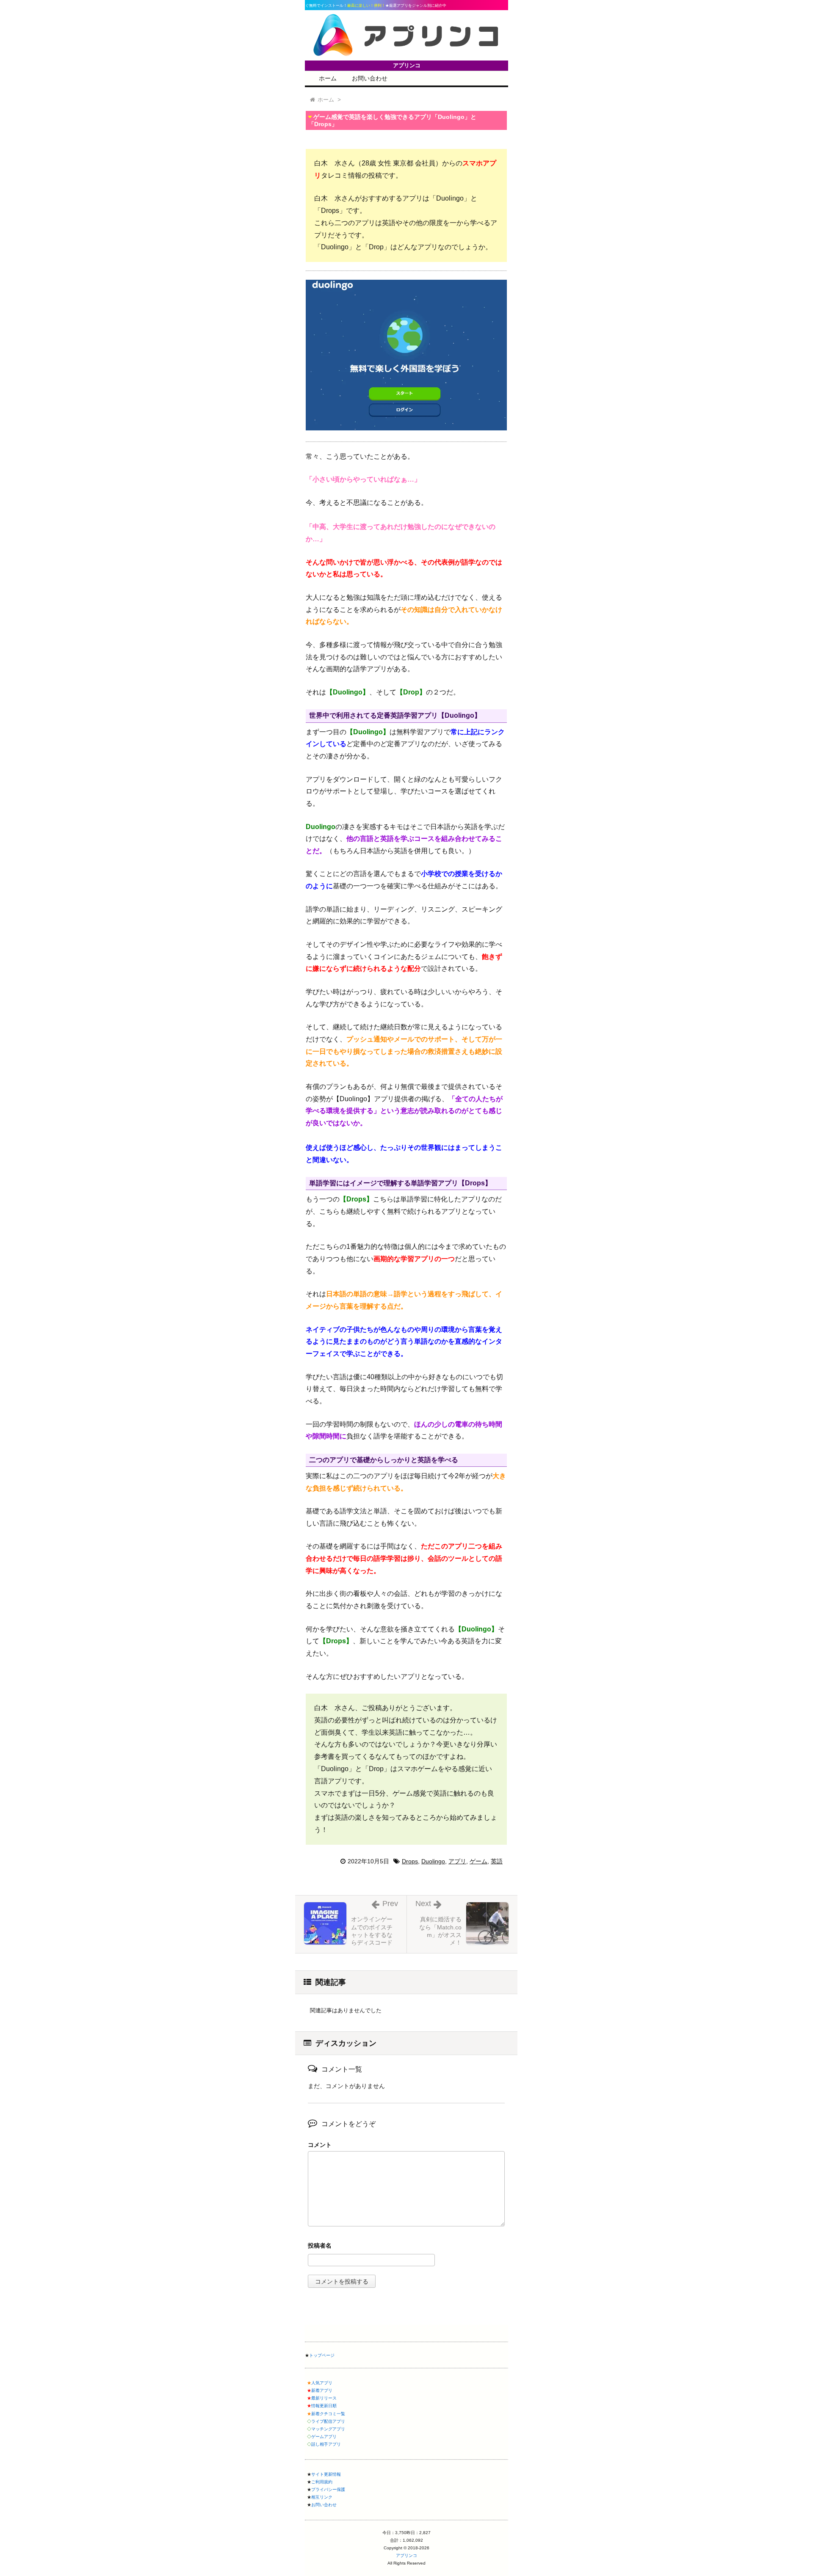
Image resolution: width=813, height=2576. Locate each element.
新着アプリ (322, 2390)
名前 (406, 2247)
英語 (497, 1861)
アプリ (457, 1861)
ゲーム (478, 1861)
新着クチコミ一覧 (328, 2414)
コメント (320, 2145)
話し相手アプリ (326, 2444)
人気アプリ (322, 2383)
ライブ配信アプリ (328, 2421)
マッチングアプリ (328, 2429)
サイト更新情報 (326, 2474)
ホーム (328, 78)
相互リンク (322, 2497)
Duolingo (433, 1861)
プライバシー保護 (328, 2489)
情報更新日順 (324, 2406)
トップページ (322, 2355)
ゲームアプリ (324, 2437)
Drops (410, 1861)
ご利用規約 (322, 2482)
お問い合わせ (370, 78)
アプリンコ (406, 2555)
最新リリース (324, 2398)
